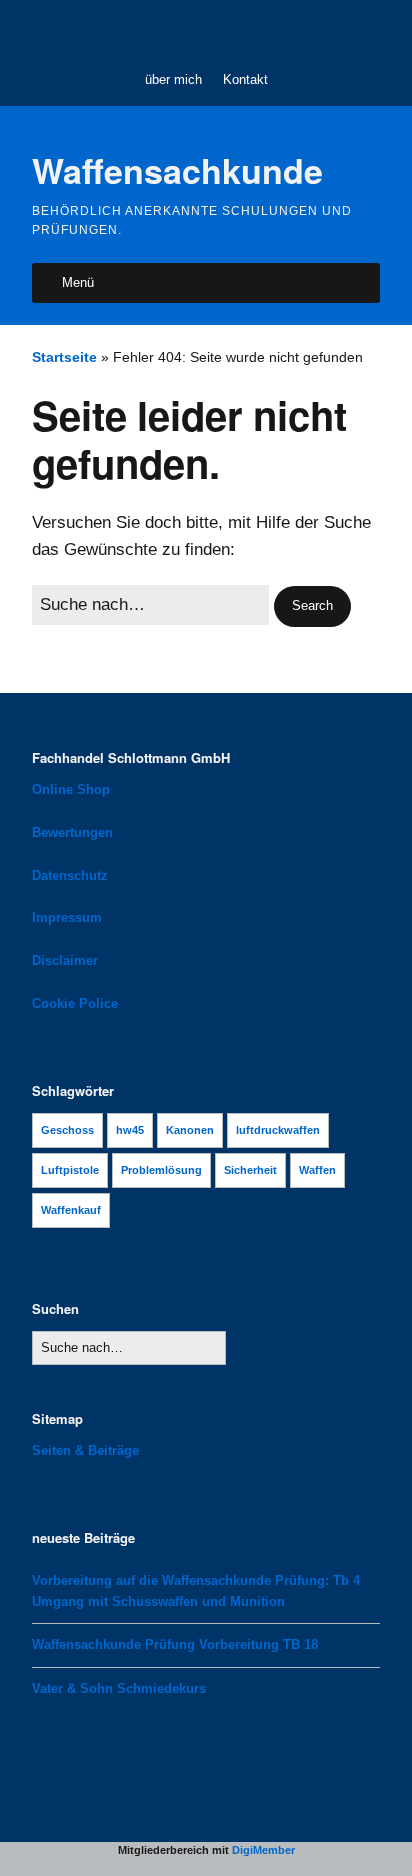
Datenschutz (70, 875)
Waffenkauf (71, 1210)
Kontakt (245, 79)
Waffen (317, 1170)
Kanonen (190, 1130)
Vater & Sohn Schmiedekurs (119, 1688)
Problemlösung (161, 1170)
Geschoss (67, 1130)
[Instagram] (187, 31)
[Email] (218, 31)
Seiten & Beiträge (85, 1450)
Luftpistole (70, 1170)
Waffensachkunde (177, 170)
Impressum (67, 917)
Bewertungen (72, 832)
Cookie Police (75, 1003)
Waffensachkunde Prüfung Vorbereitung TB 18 (175, 1644)
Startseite (64, 357)
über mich (173, 79)
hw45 (130, 1130)
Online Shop (71, 789)
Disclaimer (65, 960)
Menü (78, 282)
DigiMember (263, 1850)
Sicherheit (250, 1170)
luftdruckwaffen (278, 1130)
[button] (312, 606)
